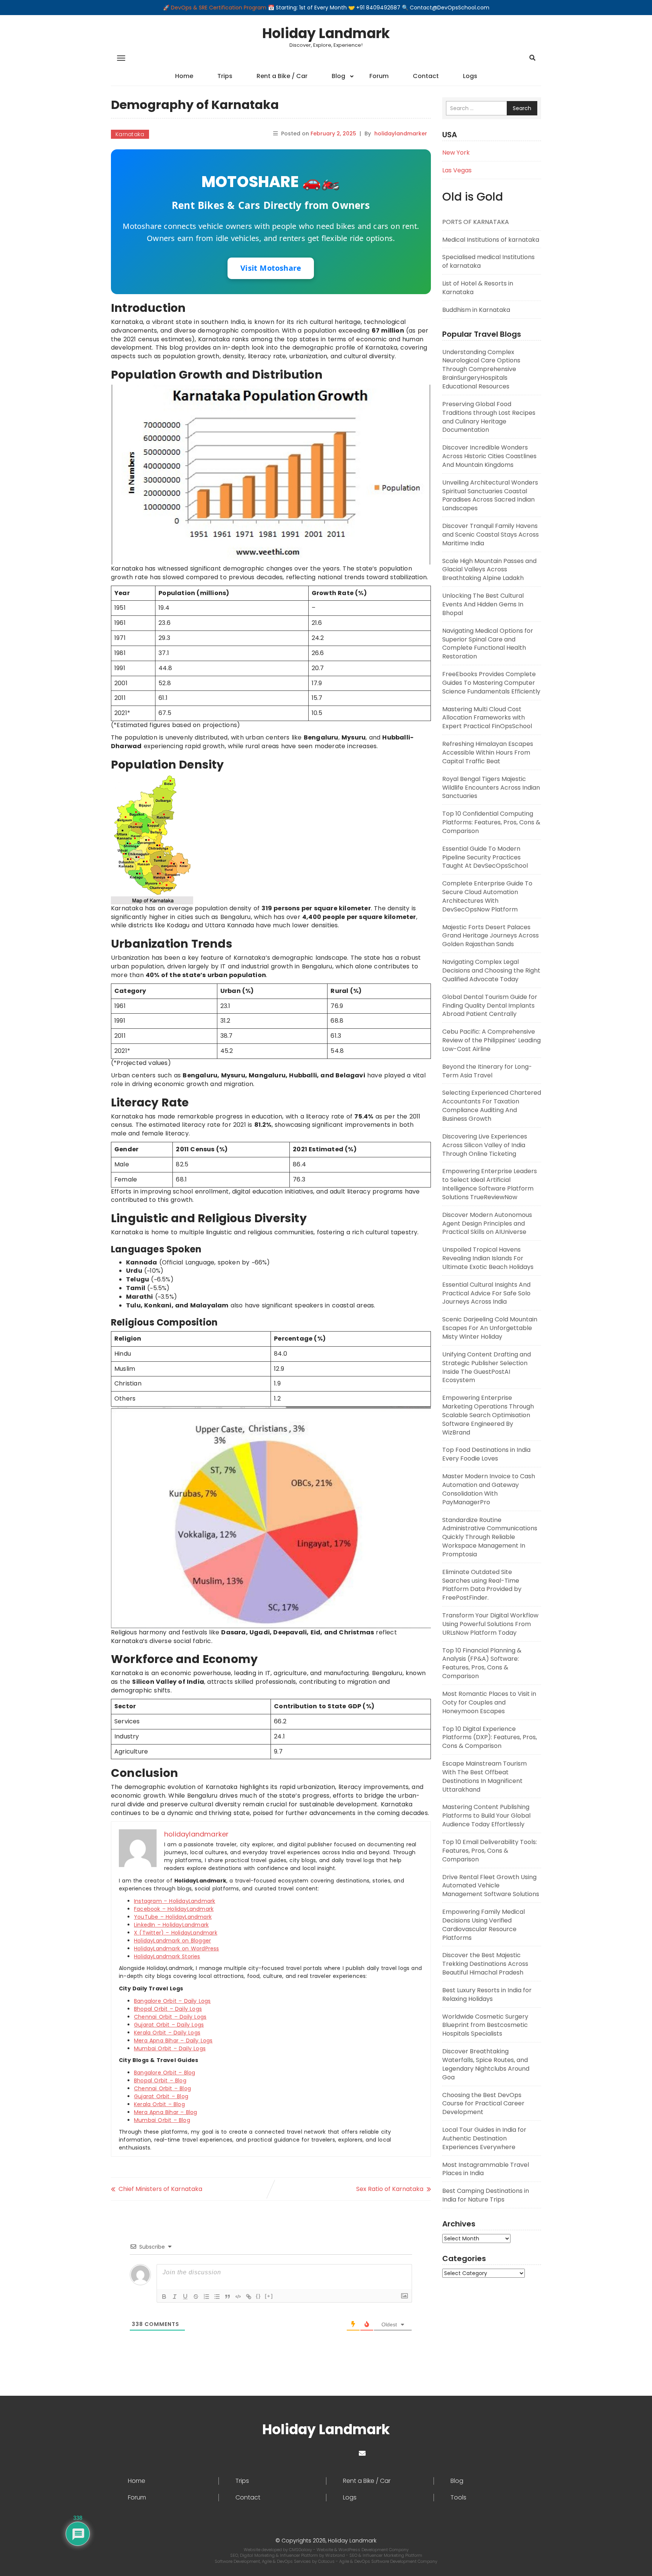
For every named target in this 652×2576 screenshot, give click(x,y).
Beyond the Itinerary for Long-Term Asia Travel (487, 1071)
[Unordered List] (217, 2297)
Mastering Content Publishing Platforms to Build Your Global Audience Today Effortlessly (486, 1816)
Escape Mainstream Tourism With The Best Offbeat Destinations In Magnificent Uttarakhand (484, 1777)
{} (258, 2296)
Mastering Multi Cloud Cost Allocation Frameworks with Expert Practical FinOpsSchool (487, 718)
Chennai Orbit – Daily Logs (170, 2017)
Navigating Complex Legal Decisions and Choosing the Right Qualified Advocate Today (491, 970)
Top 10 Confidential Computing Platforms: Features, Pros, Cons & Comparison (491, 822)
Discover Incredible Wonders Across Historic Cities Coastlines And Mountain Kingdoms (489, 456)
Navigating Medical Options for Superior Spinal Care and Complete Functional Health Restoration (488, 644)
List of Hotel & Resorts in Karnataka (478, 288)
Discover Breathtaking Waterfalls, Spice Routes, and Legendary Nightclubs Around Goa (486, 2064)
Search (522, 108)
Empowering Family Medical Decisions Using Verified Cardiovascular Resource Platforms (484, 1925)
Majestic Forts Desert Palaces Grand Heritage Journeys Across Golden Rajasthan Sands (491, 936)
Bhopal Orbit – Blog (160, 2080)
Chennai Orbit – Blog (162, 2088)
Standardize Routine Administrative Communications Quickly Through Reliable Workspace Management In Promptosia (490, 1537)
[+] (269, 2296)
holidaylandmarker (401, 133)
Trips (225, 76)
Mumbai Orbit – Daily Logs (170, 2048)
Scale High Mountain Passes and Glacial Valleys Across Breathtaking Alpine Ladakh (489, 570)
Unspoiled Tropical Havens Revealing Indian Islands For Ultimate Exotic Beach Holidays (488, 1258)
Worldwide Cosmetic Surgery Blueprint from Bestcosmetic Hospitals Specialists (485, 2025)
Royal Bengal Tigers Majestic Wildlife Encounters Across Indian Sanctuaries (491, 788)
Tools (458, 2498)
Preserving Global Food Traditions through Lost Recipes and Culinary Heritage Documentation (489, 417)
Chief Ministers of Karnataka (160, 2189)
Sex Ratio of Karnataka (390, 2189)
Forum (379, 76)
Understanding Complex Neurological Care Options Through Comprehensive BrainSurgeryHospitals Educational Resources (481, 369)
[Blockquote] (228, 2297)
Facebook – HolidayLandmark (174, 1909)
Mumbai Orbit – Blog (162, 2120)
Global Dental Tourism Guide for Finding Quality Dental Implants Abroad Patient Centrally (490, 1006)
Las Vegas (457, 170)
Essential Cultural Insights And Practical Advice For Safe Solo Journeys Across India (486, 1293)
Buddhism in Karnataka (476, 310)
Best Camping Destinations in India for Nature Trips (486, 2195)
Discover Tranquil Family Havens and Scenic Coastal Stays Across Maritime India (491, 535)
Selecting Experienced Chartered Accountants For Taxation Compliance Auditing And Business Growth (492, 1106)
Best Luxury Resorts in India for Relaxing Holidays (487, 1995)
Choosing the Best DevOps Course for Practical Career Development (483, 2104)
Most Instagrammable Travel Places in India (486, 2169)
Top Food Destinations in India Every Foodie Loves (486, 1454)
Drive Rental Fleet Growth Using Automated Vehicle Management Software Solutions (491, 1886)
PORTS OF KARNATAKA (476, 222)
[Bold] (164, 2297)
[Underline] (185, 2297)
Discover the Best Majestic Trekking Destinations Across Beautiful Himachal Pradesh (485, 1964)
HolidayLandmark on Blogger (172, 1941)
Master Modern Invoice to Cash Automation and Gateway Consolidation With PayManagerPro (489, 1489)
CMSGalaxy (301, 2550)
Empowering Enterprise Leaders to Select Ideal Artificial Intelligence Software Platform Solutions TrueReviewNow (490, 1184)
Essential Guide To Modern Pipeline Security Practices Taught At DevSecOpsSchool (485, 857)
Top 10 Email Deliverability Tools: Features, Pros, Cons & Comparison (490, 1851)
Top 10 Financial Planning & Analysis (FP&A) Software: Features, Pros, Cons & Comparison (482, 1663)
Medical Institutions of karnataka (491, 240)
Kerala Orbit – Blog (159, 2104)
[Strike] (196, 2297)
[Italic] (175, 2297)
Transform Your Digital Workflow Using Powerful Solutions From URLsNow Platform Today (490, 1624)
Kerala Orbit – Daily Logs (167, 2033)
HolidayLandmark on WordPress (177, 1948)
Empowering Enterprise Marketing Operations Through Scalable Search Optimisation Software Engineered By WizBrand (488, 1415)
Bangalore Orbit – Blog (165, 2073)
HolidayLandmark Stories (167, 1956)
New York (456, 153)
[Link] (249, 2297)
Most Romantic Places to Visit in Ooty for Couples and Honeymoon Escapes (489, 1702)
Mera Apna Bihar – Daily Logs (173, 2041)
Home (184, 76)
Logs (470, 76)
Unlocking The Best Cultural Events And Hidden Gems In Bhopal (483, 604)
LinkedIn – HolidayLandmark (171, 1925)
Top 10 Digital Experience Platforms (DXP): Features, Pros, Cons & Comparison (490, 1738)
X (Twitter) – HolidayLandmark (176, 1933)
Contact (426, 76)
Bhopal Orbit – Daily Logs (168, 2009)
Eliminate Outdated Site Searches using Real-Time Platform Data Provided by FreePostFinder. (482, 1585)
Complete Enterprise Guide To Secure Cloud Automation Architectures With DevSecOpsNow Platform (487, 896)
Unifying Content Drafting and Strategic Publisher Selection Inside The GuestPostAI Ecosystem (487, 1367)
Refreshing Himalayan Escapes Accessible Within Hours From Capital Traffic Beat (488, 753)
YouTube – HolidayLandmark (173, 1917)
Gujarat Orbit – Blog (161, 2096)
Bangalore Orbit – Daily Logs (172, 2001)
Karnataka (130, 134)
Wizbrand (336, 2555)
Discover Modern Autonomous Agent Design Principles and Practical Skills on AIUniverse (487, 1224)
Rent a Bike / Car (282, 76)
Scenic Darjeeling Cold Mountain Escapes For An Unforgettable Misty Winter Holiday (490, 1328)
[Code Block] (238, 2297)
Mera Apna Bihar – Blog (165, 2112)
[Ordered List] (206, 2297)
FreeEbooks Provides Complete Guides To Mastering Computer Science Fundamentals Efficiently (491, 683)
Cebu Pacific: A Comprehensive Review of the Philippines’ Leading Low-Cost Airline (491, 1040)
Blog (338, 76)
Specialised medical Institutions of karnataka (488, 261)
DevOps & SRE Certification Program (219, 8)
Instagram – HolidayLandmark (175, 1901)
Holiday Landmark (326, 33)
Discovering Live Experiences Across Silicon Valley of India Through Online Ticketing (485, 1145)
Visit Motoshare (271, 268)
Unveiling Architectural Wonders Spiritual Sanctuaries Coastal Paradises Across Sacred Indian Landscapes (490, 496)
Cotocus (327, 2561)
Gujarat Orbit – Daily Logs (169, 2025)
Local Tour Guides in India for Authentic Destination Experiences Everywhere (484, 2138)
